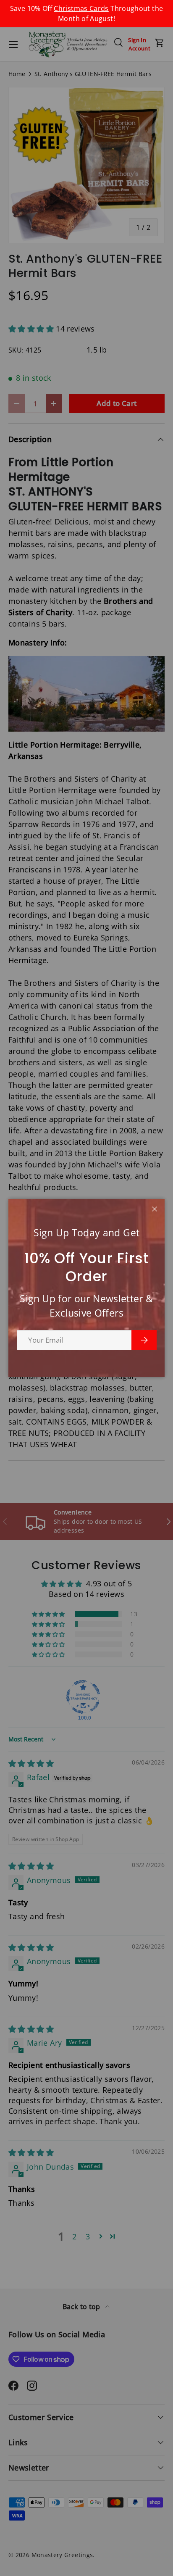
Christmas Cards (81, 8)
